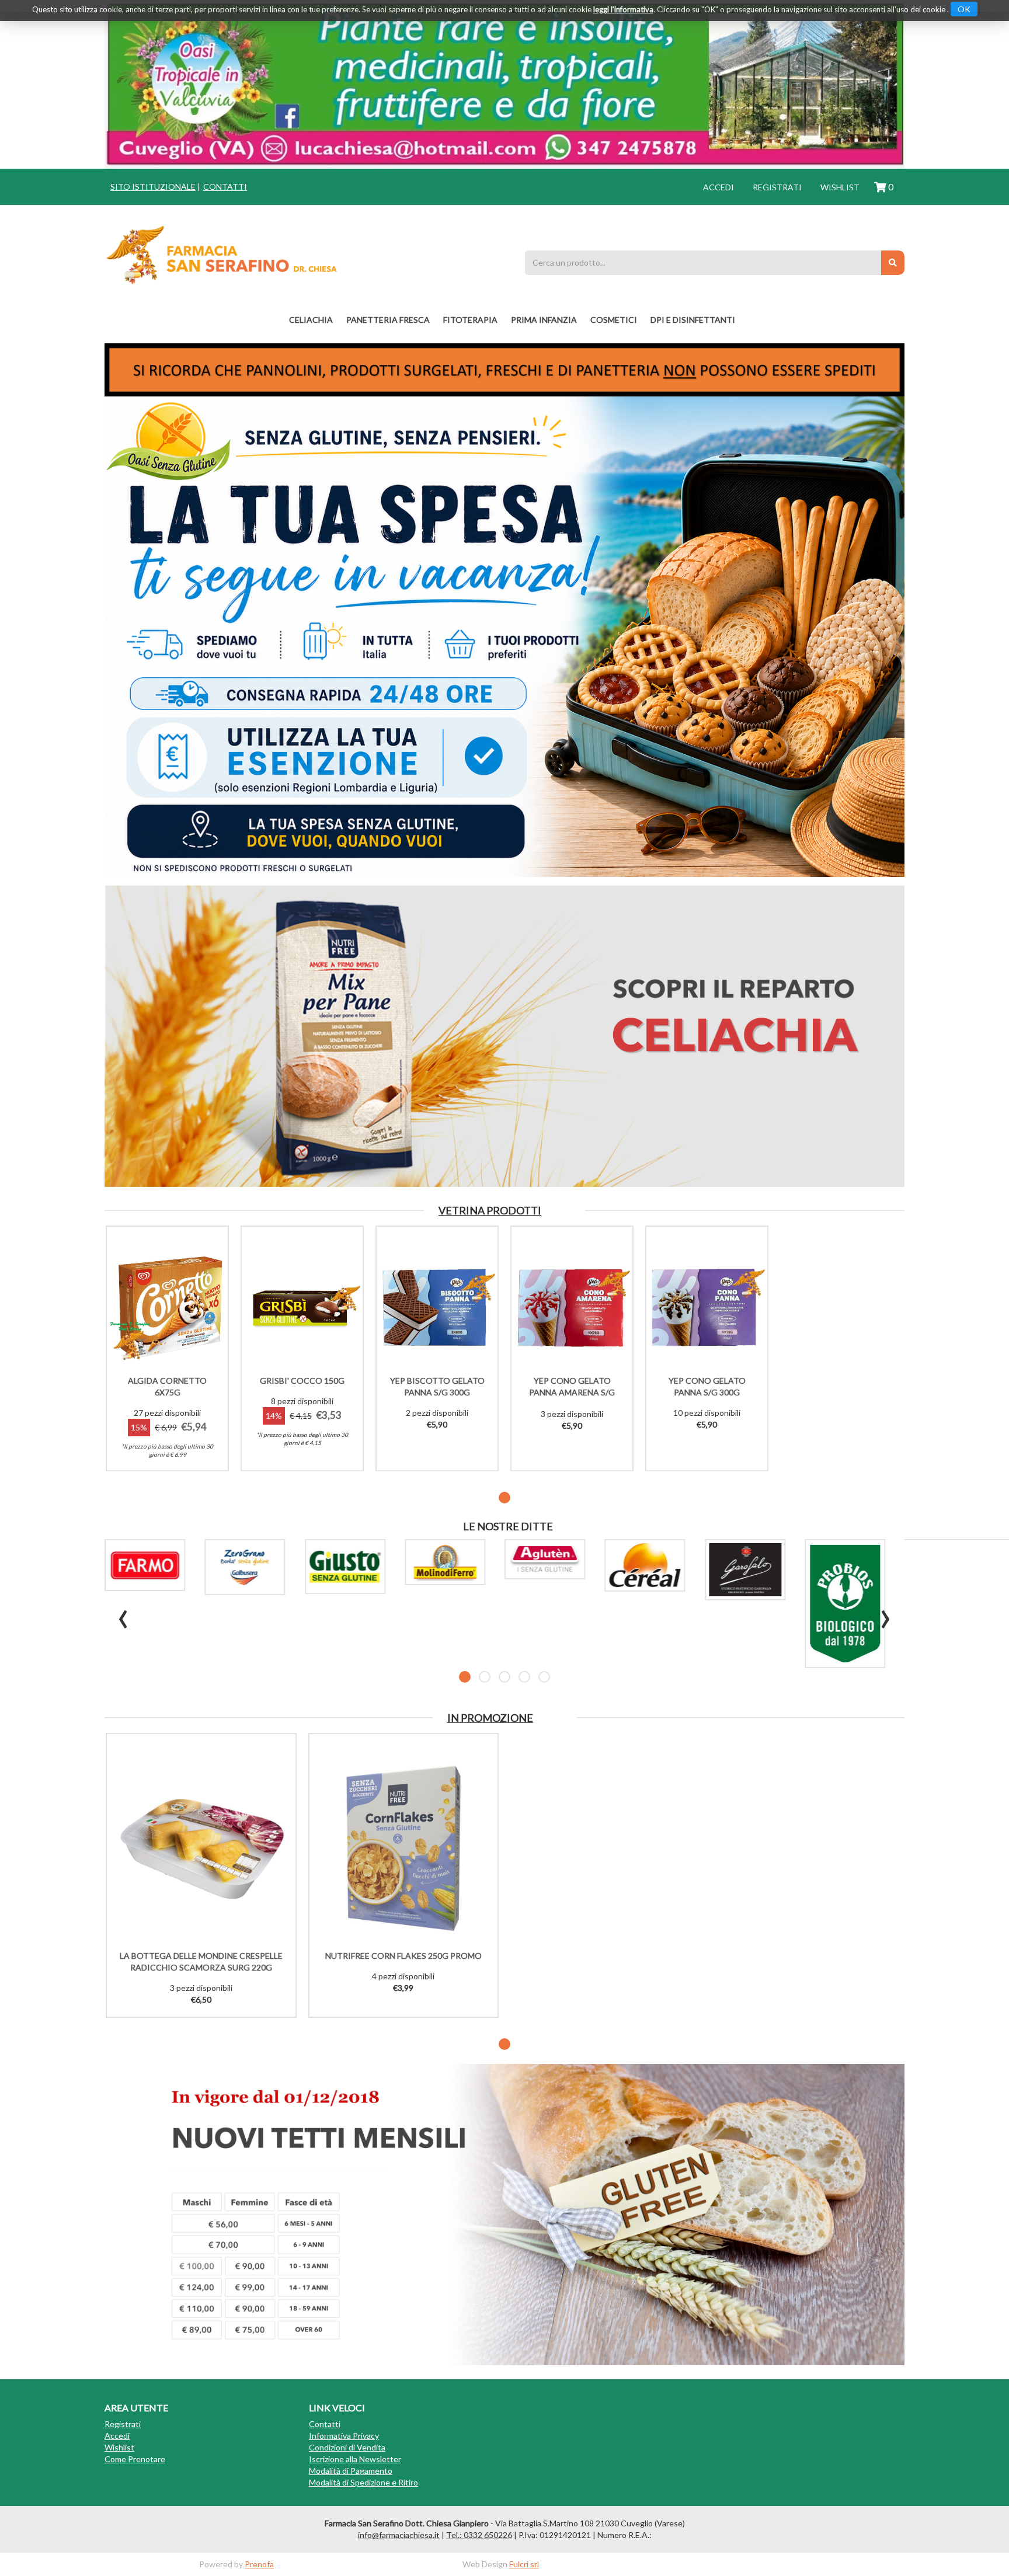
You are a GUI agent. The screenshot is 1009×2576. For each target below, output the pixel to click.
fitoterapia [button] (470, 320)
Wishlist (840, 187)
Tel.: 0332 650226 (479, 2535)
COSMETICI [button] (614, 320)
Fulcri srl (524, 2564)
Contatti (225, 187)
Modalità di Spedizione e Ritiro (363, 2482)
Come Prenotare (135, 2459)
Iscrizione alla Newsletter (355, 2459)
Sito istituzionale (153, 187)
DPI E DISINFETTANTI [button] (693, 320)
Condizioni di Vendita (347, 2447)
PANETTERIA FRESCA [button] (388, 320)
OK (964, 9)
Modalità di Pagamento (351, 2471)
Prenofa (259, 2564)
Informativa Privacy (344, 2436)
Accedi (719, 187)
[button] (505, 1498)
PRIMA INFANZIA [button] (544, 320)
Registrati (777, 187)
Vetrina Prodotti (490, 1210)
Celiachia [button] (311, 320)
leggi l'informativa (623, 9)
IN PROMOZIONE (490, 1718)
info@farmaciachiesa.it (399, 2535)
